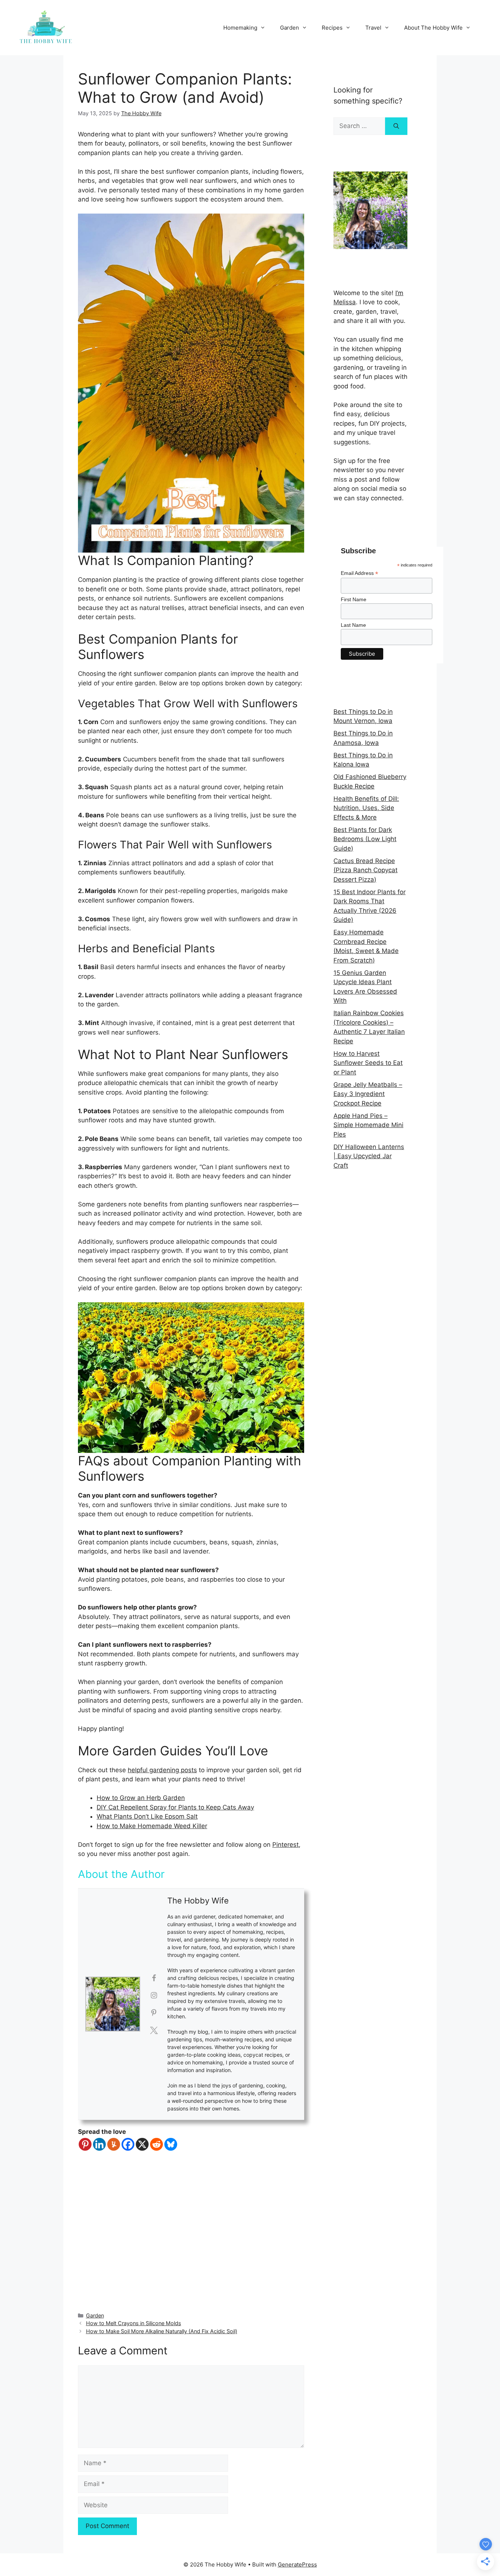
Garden (95, 2315)
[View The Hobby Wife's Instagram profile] (154, 1995)
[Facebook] (128, 2144)
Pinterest (286, 1845)
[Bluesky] (171, 2144)
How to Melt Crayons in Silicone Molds (134, 2323)
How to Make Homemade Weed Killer (152, 1826)
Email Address (359, 573)
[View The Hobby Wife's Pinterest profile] (154, 2013)
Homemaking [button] (240, 28)
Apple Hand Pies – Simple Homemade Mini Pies (368, 1125)
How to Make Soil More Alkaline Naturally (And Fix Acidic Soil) (162, 2331)
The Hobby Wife (198, 1901)
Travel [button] (373, 28)
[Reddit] (156, 2144)
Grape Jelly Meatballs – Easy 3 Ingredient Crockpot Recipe (368, 1094)
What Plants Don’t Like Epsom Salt (147, 1816)
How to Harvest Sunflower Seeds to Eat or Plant (368, 1063)
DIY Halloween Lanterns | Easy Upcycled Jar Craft (369, 1156)
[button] (484, 10)
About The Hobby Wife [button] (433, 28)
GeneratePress (297, 2564)
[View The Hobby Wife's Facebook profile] (154, 1978)
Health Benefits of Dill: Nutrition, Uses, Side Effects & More (366, 808)
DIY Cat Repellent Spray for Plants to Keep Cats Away (175, 1807)
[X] (142, 2144)
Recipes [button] (332, 28)
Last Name (353, 625)
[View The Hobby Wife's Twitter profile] (154, 2030)
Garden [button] (290, 28)
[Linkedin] (99, 2144)
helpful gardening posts (162, 1770)
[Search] (396, 126)
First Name (354, 599)
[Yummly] (114, 2144)
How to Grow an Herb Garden (141, 1798)
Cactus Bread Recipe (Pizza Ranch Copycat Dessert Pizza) (365, 870)
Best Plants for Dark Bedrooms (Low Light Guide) (365, 839)
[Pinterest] (85, 2144)
